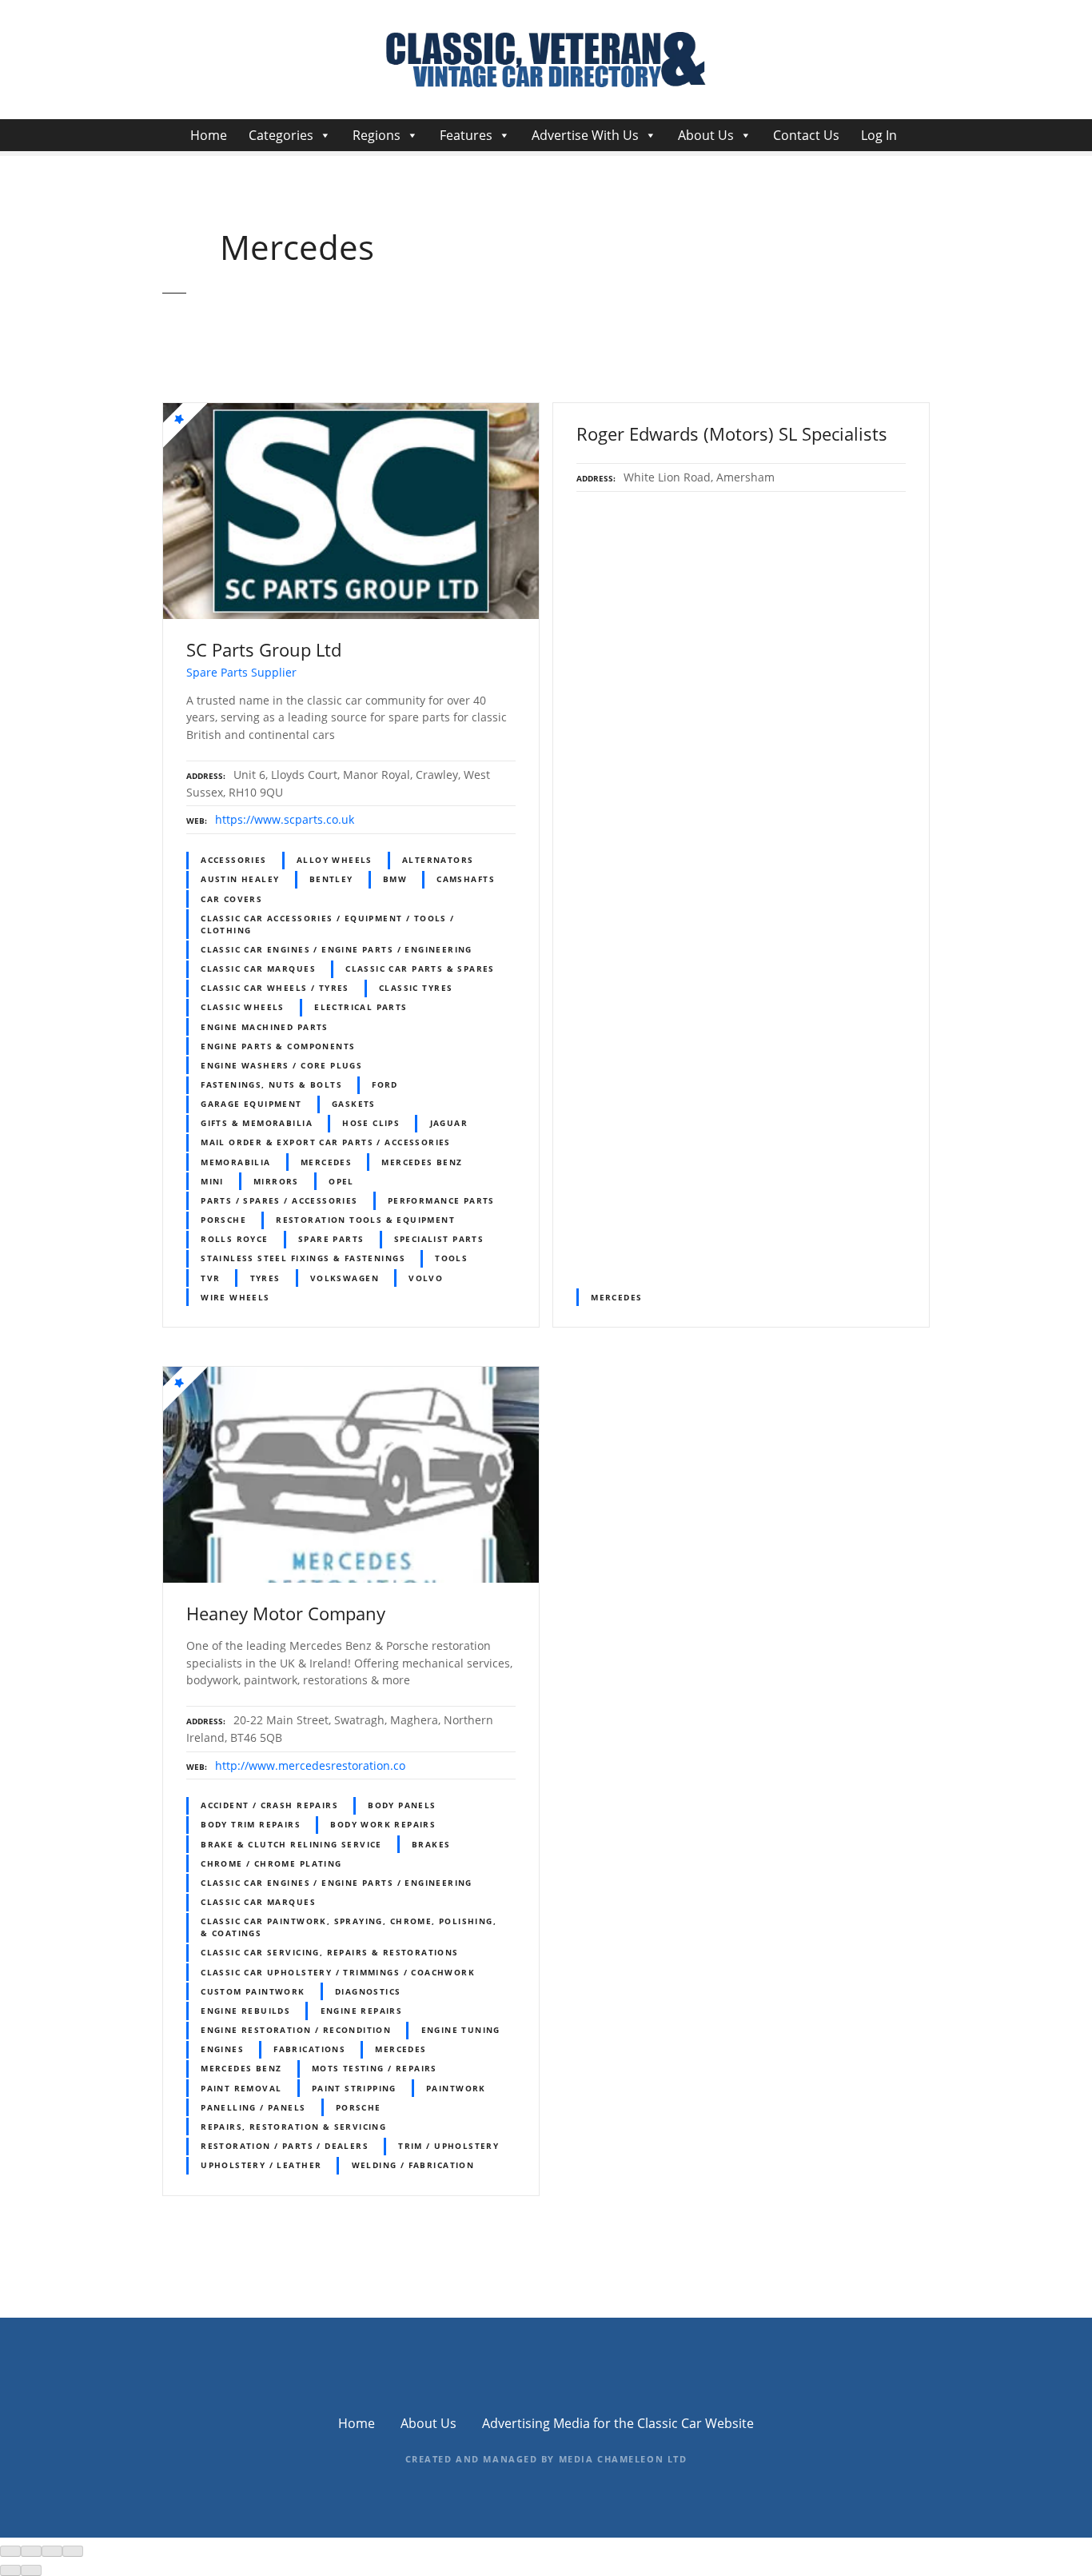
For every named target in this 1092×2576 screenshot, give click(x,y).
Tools (451, 1258)
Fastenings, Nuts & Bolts (271, 1084)
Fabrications (309, 2049)
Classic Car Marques (258, 968)
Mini (212, 1181)
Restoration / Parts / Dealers (285, 2146)
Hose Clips (371, 1123)
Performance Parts (441, 1200)
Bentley (331, 879)
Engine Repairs (362, 2011)
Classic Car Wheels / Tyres (275, 988)
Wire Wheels (235, 1297)
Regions (377, 135)
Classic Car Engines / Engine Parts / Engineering (337, 949)
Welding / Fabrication (413, 2165)
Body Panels (402, 1805)
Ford (385, 1084)
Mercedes (326, 1162)
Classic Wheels (243, 1007)
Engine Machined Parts (265, 1027)
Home (209, 135)
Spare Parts (331, 1239)
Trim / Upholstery (448, 2146)
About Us (706, 135)
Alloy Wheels (335, 860)
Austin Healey (240, 879)
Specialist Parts (439, 1239)
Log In (879, 135)
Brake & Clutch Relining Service (291, 1844)
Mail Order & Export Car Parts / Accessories (326, 1142)
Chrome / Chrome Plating (271, 1863)
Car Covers (231, 899)
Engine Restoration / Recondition (296, 2030)
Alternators (438, 860)
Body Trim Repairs (251, 1824)
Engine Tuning (461, 2030)
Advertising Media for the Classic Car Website (618, 2423)
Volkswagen (345, 1278)
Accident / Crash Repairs (269, 1805)
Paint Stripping (354, 2088)
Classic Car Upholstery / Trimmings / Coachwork (338, 1972)
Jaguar (449, 1123)
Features (466, 135)
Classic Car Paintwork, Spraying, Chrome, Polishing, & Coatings (349, 1927)
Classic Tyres (416, 988)
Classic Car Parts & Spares (420, 968)
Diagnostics (368, 1991)
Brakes (431, 1844)
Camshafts (466, 879)
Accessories (234, 860)
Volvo (426, 1278)
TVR (210, 1278)
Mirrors (276, 1181)
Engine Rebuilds (245, 2011)
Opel (341, 1181)
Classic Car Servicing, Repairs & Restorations (330, 1952)
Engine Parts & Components (278, 1046)
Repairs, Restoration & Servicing (293, 2127)
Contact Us (806, 135)
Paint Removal (241, 2088)
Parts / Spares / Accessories (279, 1200)
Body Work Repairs (383, 1824)
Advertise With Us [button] (585, 135)
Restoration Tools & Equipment (365, 1220)
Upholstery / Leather (261, 2165)
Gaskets (354, 1104)
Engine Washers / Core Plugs (281, 1065)
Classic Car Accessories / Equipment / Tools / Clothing (328, 924)
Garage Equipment (251, 1104)
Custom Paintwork (253, 1991)
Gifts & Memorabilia (257, 1123)
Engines (222, 2049)
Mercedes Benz (422, 1162)
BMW (395, 879)
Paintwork (456, 2088)
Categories (281, 135)
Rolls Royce (235, 1239)
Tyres (265, 1278)
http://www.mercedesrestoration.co (310, 1765)
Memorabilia (236, 1162)
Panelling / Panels (253, 2107)
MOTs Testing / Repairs (375, 2068)
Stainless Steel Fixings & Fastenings (303, 1258)
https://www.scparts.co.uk (285, 819)
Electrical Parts (361, 1007)
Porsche (223, 1220)
